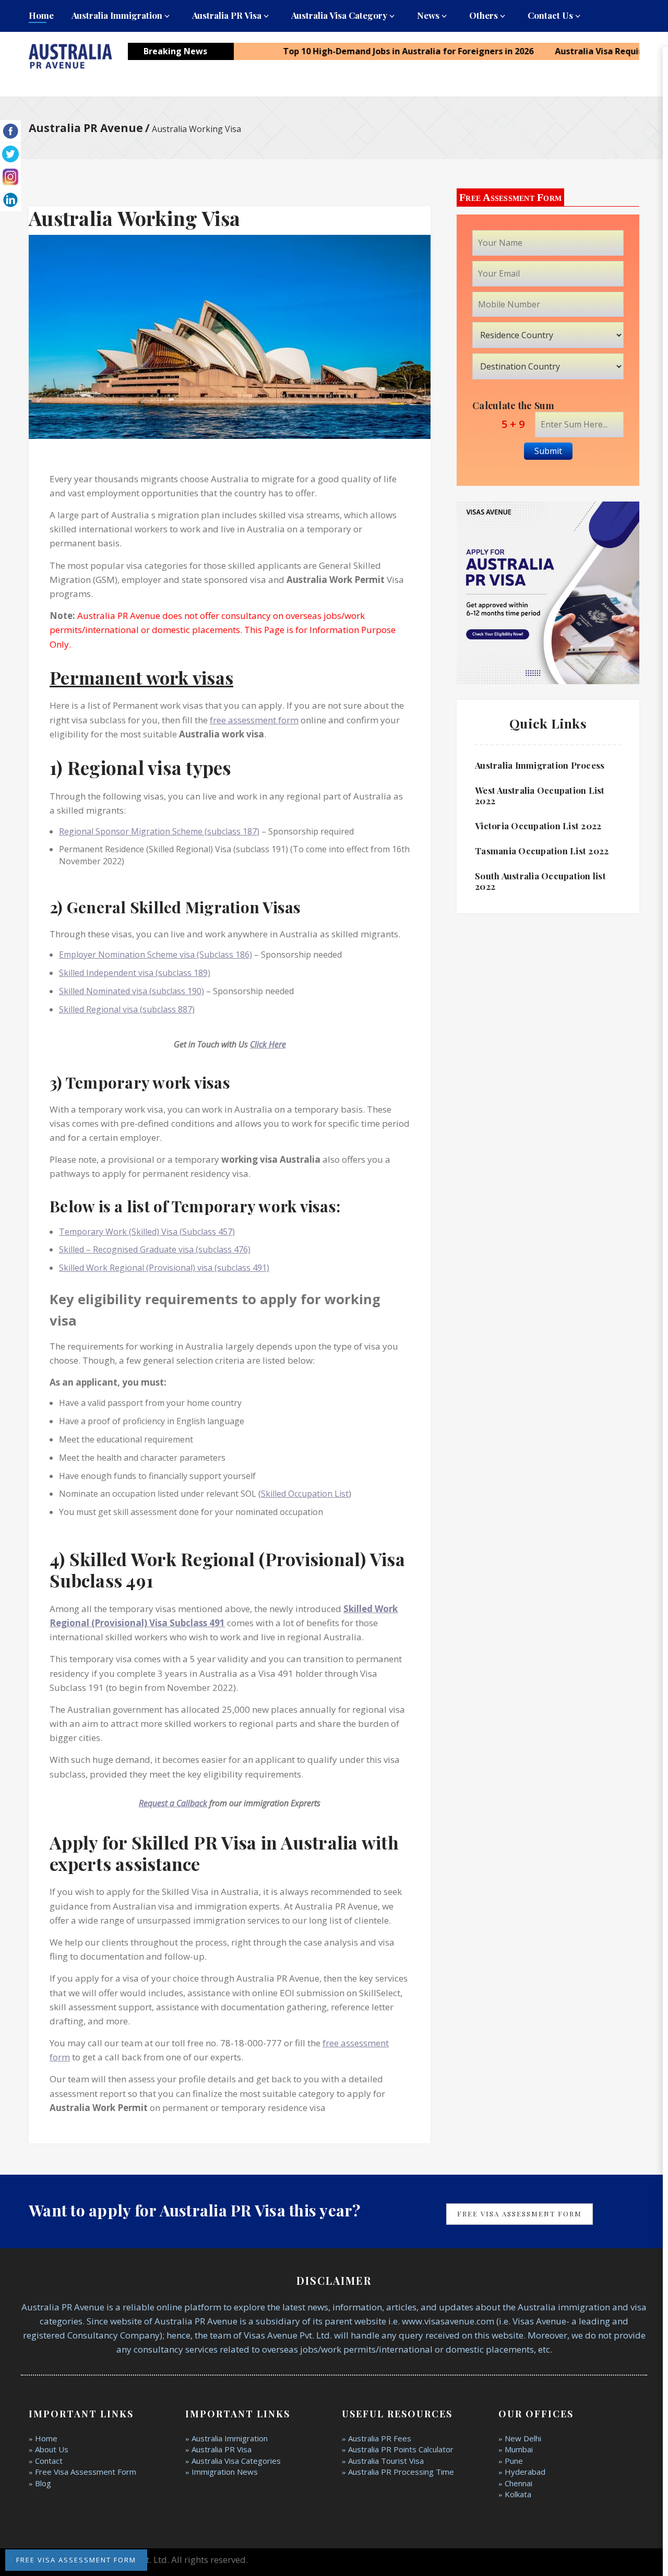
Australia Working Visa (135, 218)
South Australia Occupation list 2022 (540, 881)
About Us (52, 2449)
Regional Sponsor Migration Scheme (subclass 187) (159, 831)
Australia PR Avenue (86, 128)
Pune (514, 2461)
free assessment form (254, 720)
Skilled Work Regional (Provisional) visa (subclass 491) (164, 1268)
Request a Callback (173, 1803)
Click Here (268, 1044)
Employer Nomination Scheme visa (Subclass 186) (156, 955)
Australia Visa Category (339, 15)
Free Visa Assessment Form (520, 2214)
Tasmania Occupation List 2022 (542, 851)
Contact (49, 2461)
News (428, 15)
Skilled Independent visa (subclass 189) (135, 973)
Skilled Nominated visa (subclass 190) (132, 991)
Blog (43, 2483)
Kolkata (518, 2494)
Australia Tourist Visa (386, 2461)
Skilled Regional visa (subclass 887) (127, 1009)
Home (41, 15)
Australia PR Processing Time (401, 2472)
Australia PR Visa (227, 15)
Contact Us (550, 15)
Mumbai (519, 2449)
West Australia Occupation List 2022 (540, 795)
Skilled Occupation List (305, 1494)
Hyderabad (525, 2472)
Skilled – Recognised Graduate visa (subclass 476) (155, 1249)
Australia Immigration (117, 15)
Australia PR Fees (380, 2438)
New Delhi (523, 2438)
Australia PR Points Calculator (401, 2449)
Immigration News (225, 2472)
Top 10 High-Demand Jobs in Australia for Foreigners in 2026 (368, 51)
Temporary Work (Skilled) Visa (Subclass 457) (147, 1232)
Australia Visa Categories (236, 2461)
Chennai (518, 2483)
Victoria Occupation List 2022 (538, 826)
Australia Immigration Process (540, 765)
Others (484, 15)
